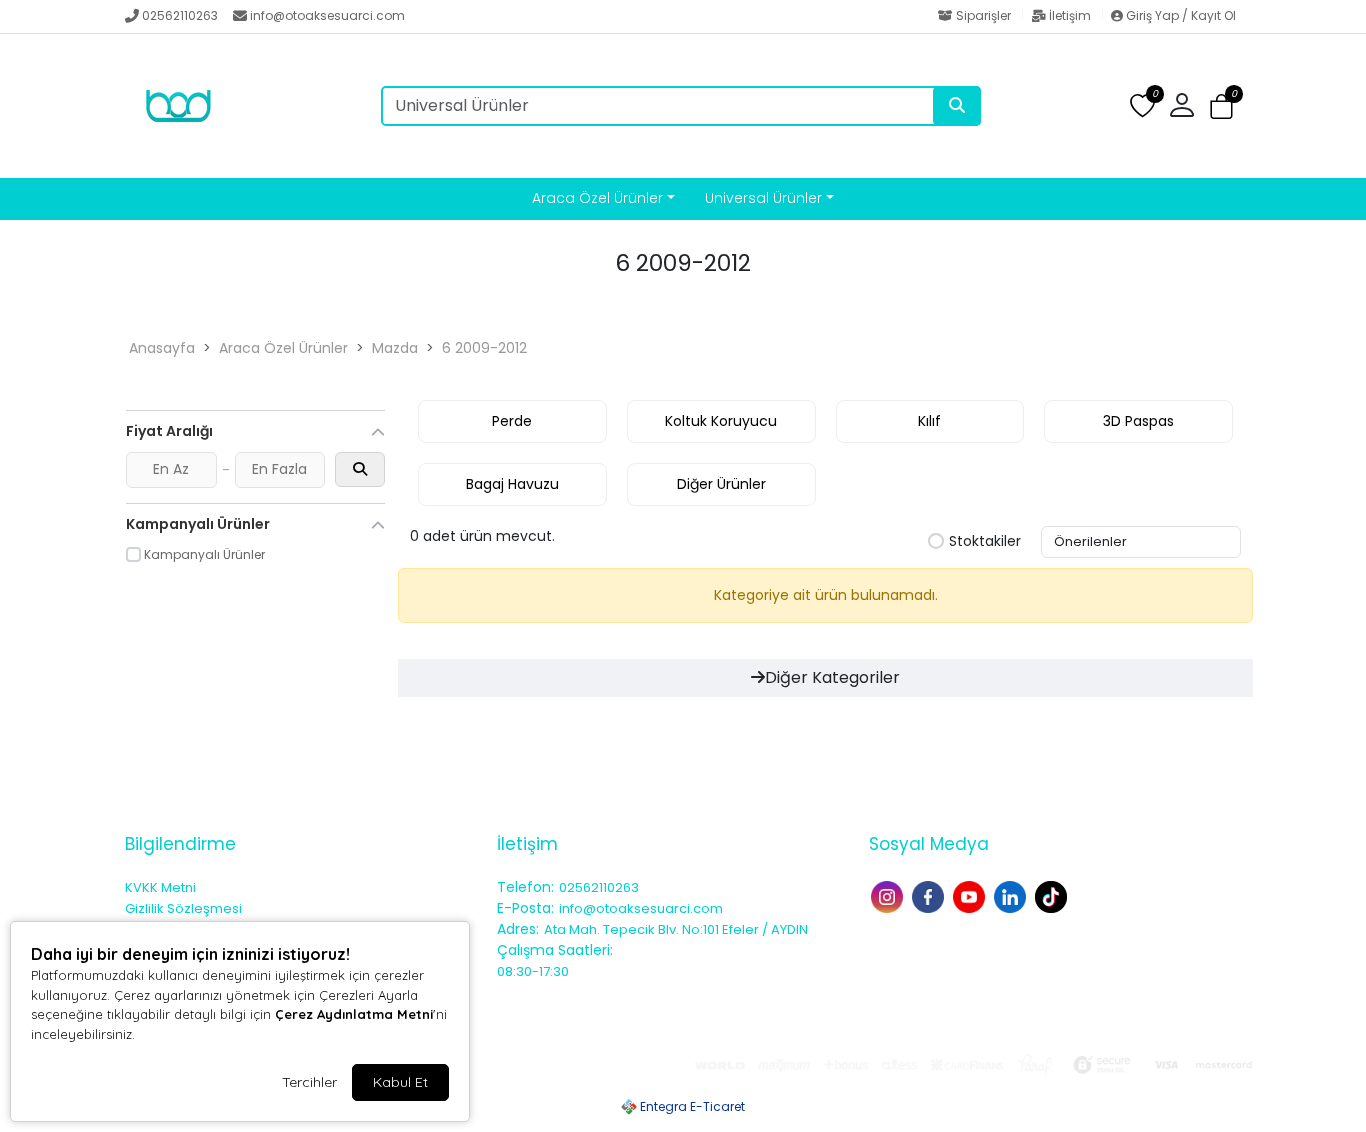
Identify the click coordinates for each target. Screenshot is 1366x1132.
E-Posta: (525, 908)
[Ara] (957, 106)
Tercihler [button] (309, 1082)
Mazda (395, 348)
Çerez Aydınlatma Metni (354, 1014)
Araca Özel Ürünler (597, 198)
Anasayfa (162, 348)
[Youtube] (971, 895)
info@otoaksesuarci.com (327, 15)
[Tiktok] (1053, 895)
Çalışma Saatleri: (555, 950)
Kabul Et (400, 1082)
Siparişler (983, 15)
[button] (1221, 106)
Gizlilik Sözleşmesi (183, 908)
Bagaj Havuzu (512, 484)
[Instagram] (889, 895)
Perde (512, 421)
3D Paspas (1138, 421)
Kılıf (929, 421)
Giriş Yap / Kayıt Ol (1179, 15)
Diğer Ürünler (721, 484)
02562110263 (180, 15)
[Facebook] (930, 895)
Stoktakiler (985, 542)
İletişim (1070, 15)
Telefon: (525, 887)
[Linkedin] (1012, 895)
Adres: (518, 929)
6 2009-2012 (484, 348)
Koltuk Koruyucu (721, 421)
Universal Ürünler (763, 198)
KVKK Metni (160, 887)
